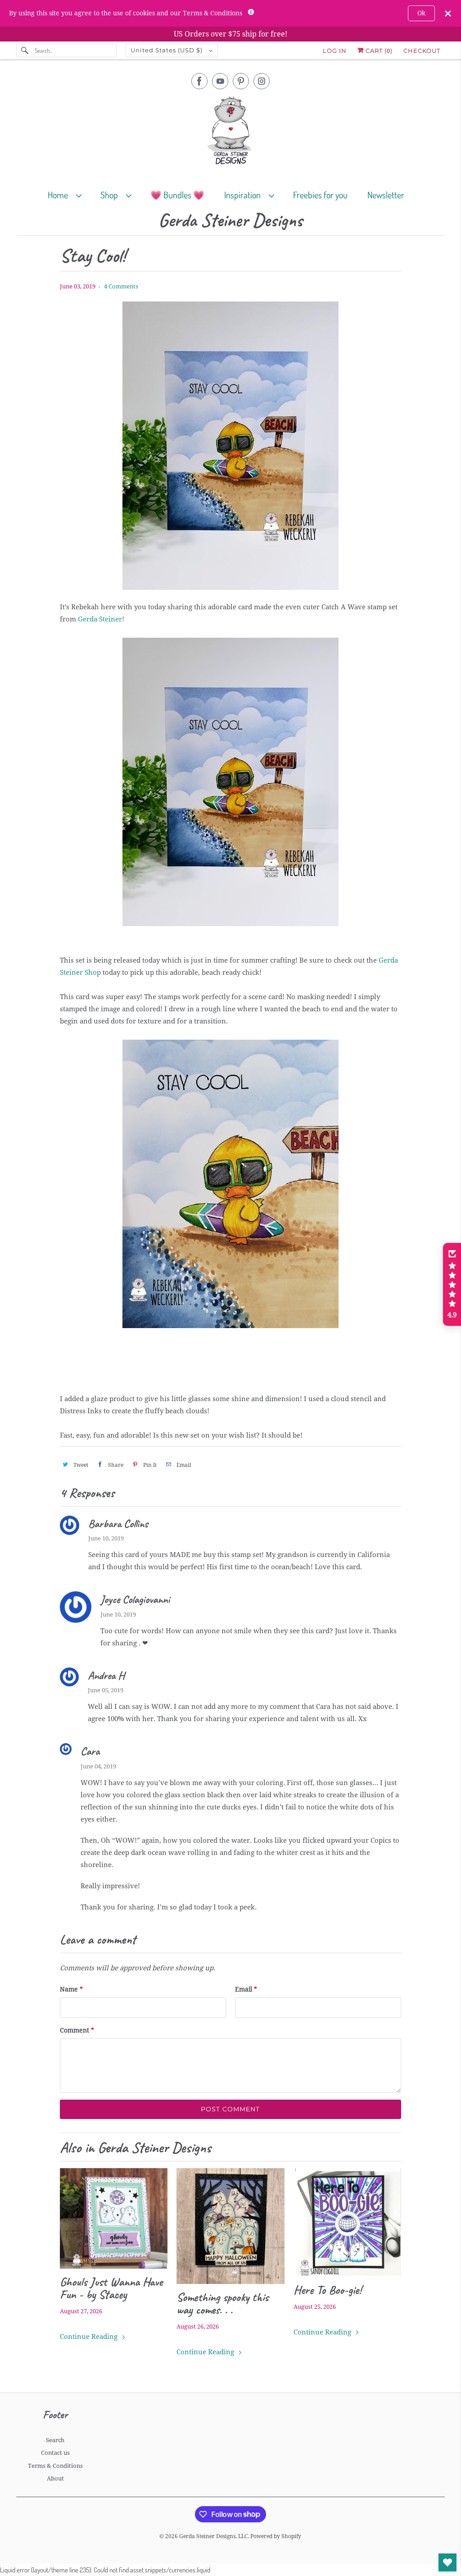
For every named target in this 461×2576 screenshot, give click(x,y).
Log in (335, 50)
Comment (77, 2030)
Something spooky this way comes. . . (222, 2303)
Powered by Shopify (276, 2536)
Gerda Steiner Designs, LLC (213, 2536)
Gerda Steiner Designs (230, 221)
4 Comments (121, 286)
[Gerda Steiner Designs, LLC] (231, 132)
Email (246, 1989)
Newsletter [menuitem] (386, 195)
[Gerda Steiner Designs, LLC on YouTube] (220, 81)
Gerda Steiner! (101, 619)
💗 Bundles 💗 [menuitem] (177, 195)
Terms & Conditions (55, 2466)
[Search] (25, 50)
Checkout (422, 50)
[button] (452, 1284)
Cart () (378, 50)
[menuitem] (69, 194)
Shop (111, 195)
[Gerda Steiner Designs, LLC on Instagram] (262, 81)
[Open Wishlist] (447, 2562)
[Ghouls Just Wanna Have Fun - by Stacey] (114, 2218)
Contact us (55, 2453)
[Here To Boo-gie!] (347, 2222)
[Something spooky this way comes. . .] (230, 2226)
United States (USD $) (167, 50)
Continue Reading (90, 2337)
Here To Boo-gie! (328, 2290)
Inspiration (244, 195)
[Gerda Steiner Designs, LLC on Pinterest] (241, 81)
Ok (421, 13)
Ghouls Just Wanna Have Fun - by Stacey (111, 2288)
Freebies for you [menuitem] (320, 195)
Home (60, 195)
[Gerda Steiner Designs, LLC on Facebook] (199, 81)
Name (71, 1989)
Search (55, 2440)
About (55, 2478)
